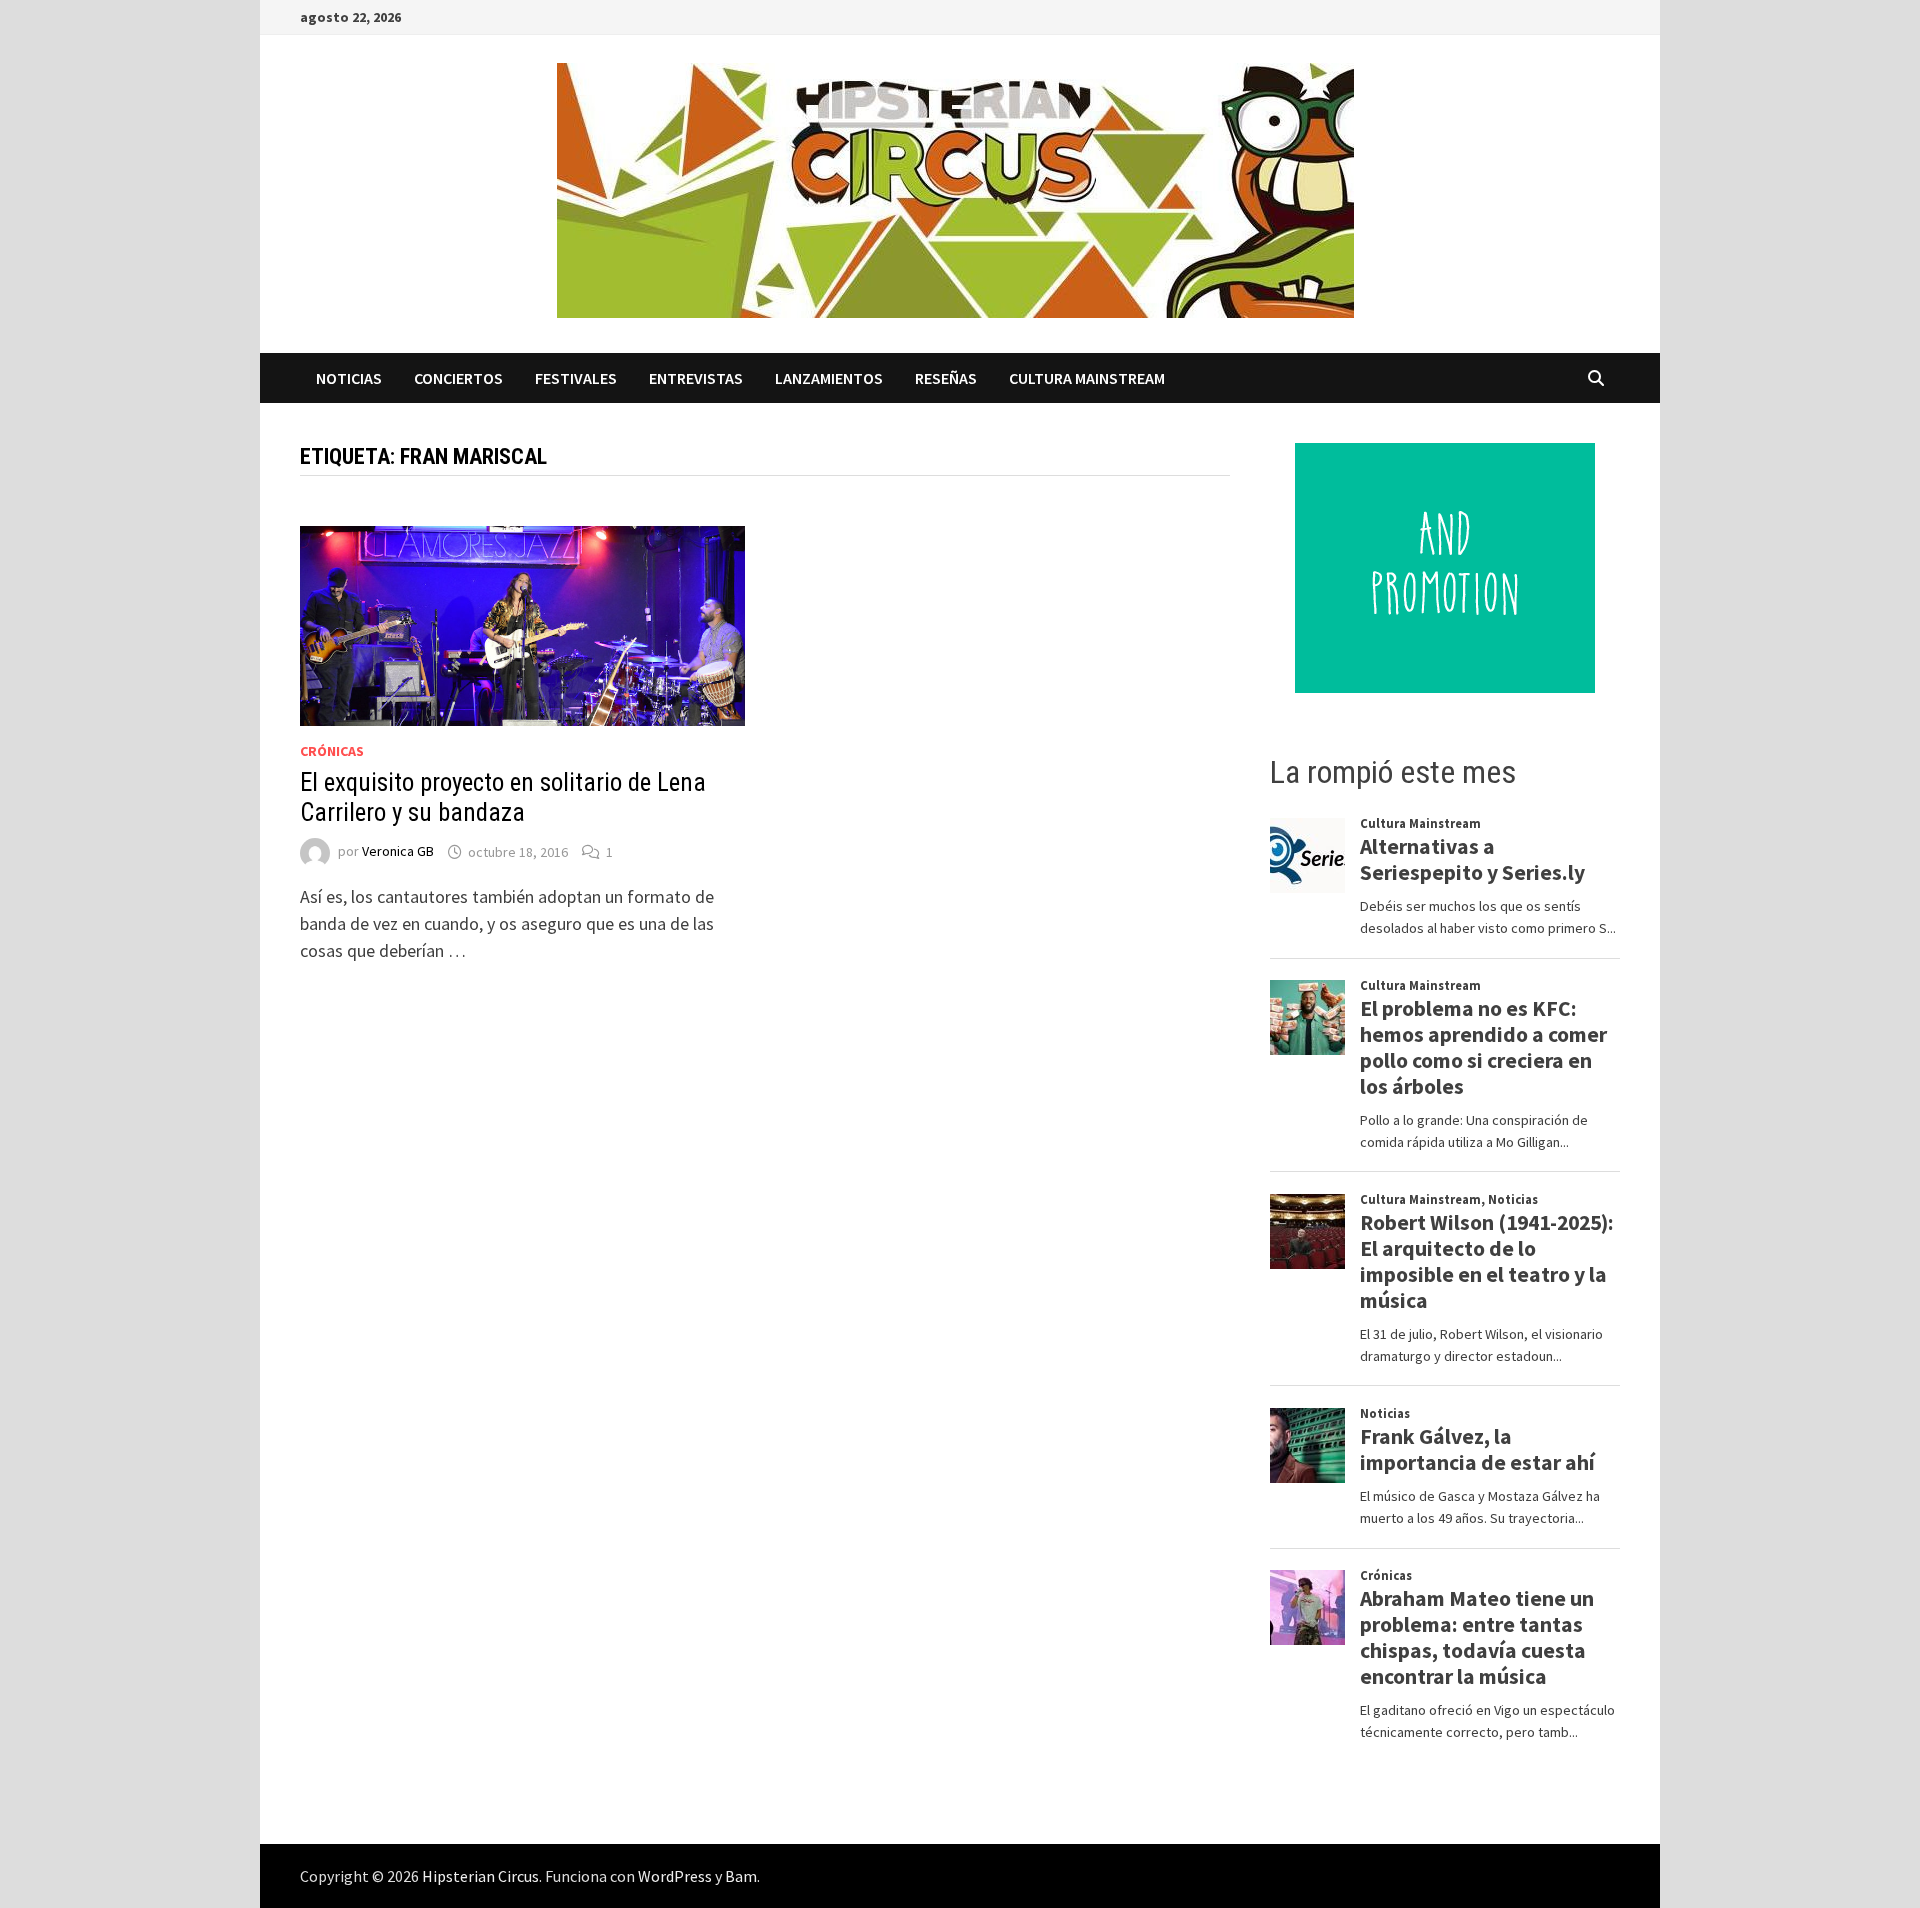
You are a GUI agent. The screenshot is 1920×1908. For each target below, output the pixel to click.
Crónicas (332, 751)
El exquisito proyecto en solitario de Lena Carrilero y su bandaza (503, 797)
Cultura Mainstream (1087, 378)
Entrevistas (696, 378)
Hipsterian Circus (480, 1876)
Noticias (349, 378)
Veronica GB (398, 852)
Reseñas (946, 378)
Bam (741, 1876)
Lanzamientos (829, 378)
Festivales (576, 378)
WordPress (675, 1876)
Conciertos (458, 378)
